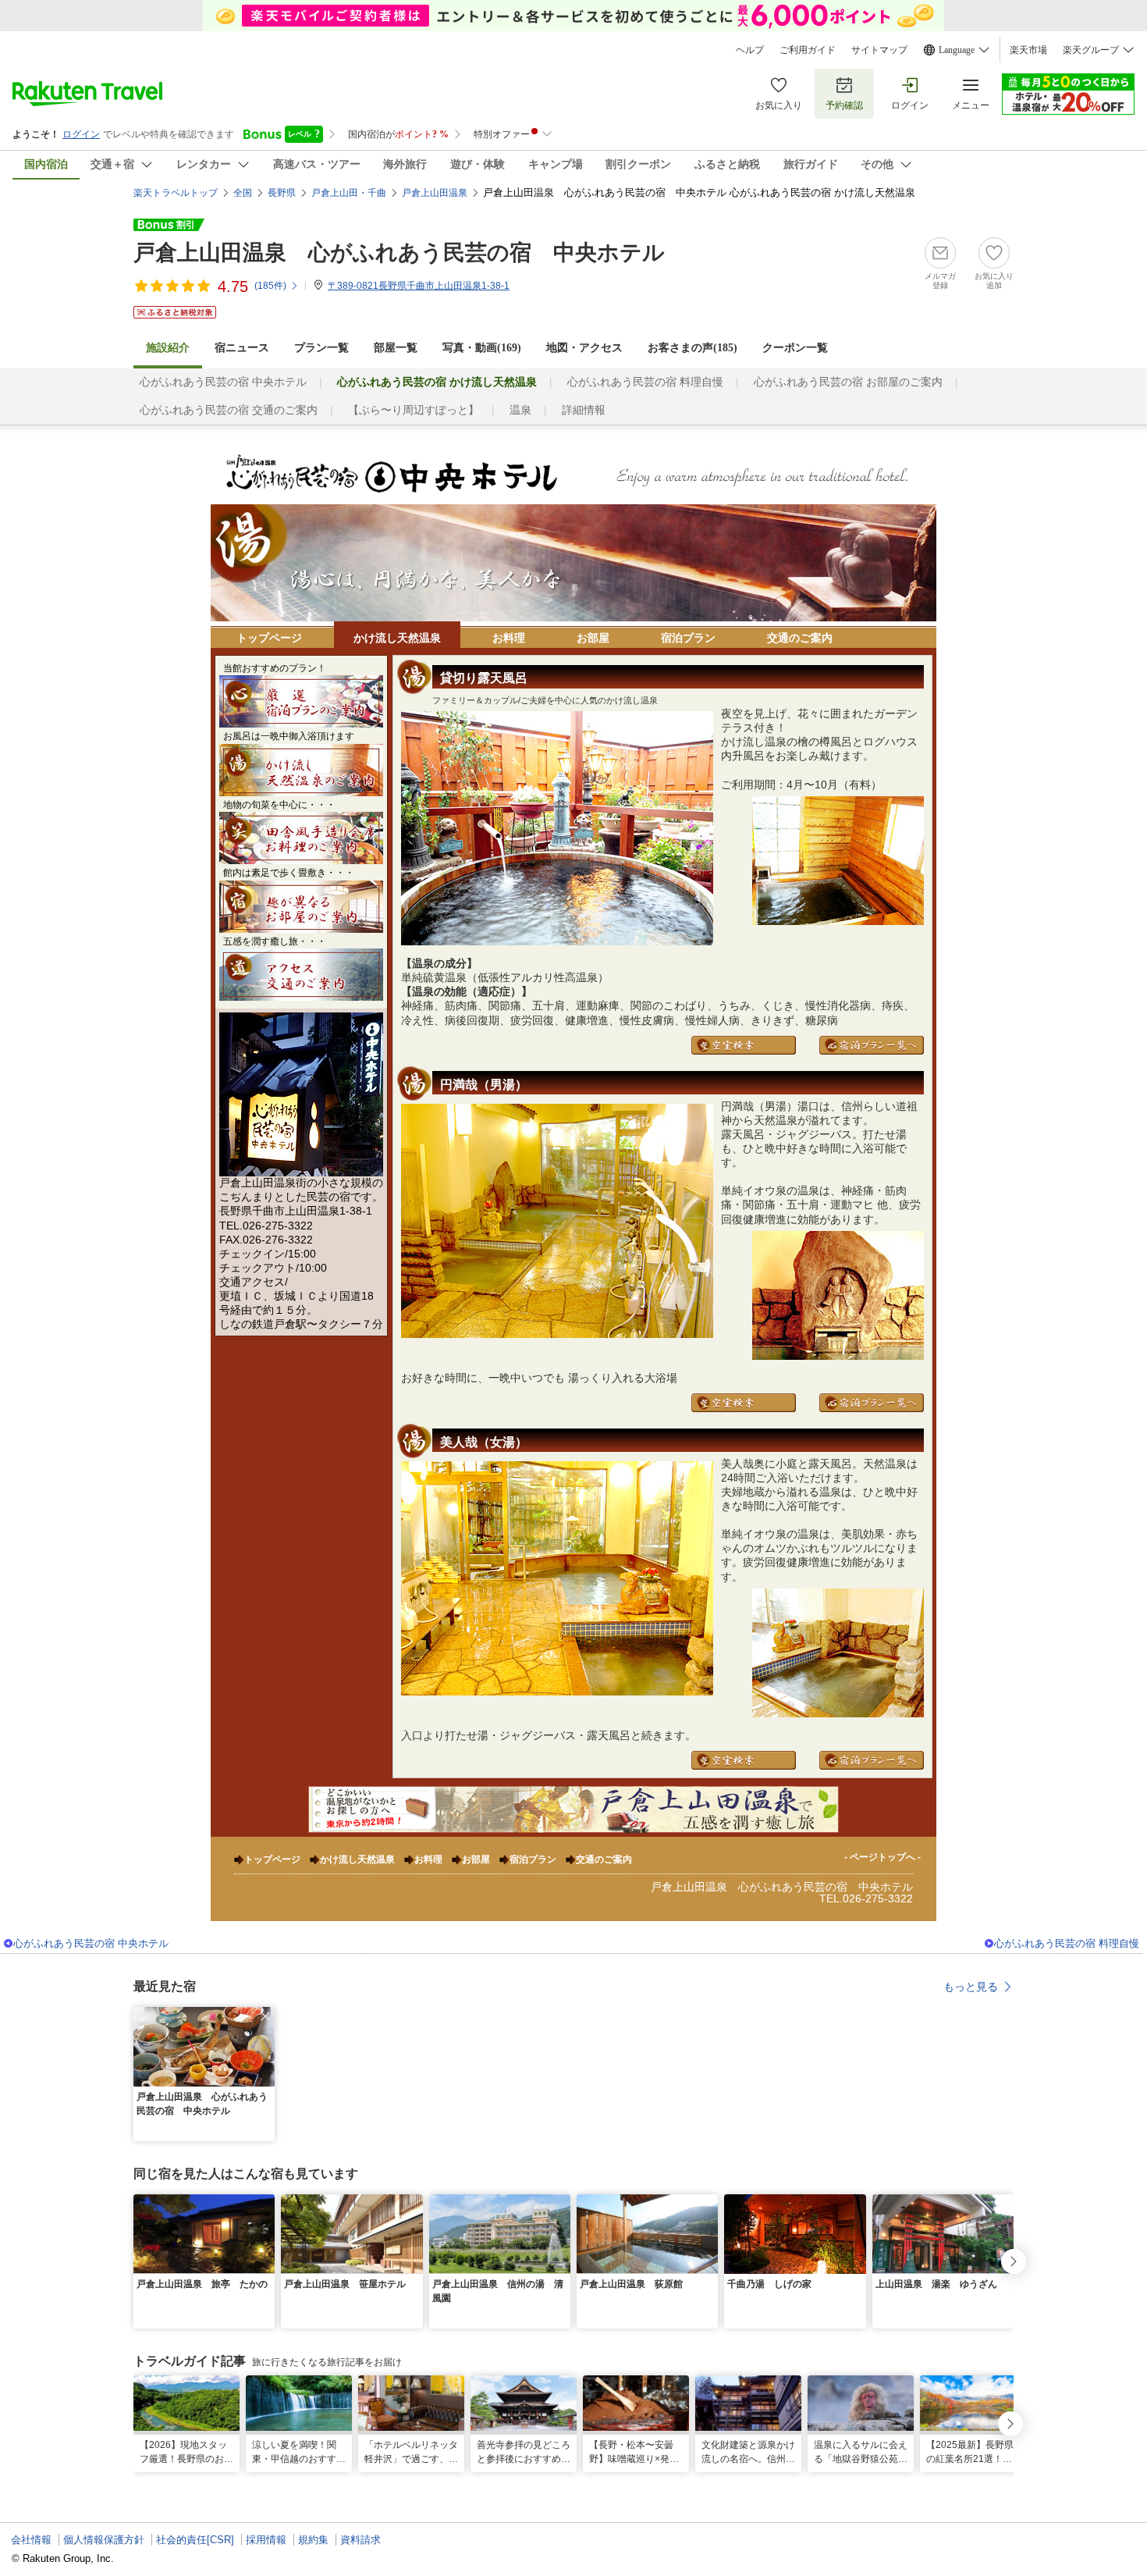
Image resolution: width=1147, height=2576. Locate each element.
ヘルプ (750, 50)
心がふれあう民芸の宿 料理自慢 (645, 382)
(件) (270, 286)
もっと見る (971, 1987)
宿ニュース (242, 348)
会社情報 (31, 2540)
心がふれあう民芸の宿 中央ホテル (223, 382)
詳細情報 (584, 410)
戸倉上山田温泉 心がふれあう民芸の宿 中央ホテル (399, 253)
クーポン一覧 (795, 348)
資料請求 (360, 2540)
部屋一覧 (396, 348)
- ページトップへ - (882, 1857)
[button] (265, 2016)
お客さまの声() (692, 348)
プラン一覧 (321, 348)
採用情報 (266, 2540)
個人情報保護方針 (104, 2540)
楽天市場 (1028, 50)
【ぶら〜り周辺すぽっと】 (414, 410)
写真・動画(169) (482, 348)
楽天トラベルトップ (176, 193)
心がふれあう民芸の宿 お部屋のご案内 (848, 382)
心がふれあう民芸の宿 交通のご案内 (229, 410)
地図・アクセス (584, 348)
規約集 (313, 2540)
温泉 (520, 410)
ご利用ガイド (808, 50)
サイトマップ (879, 50)
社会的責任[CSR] (195, 2540)
